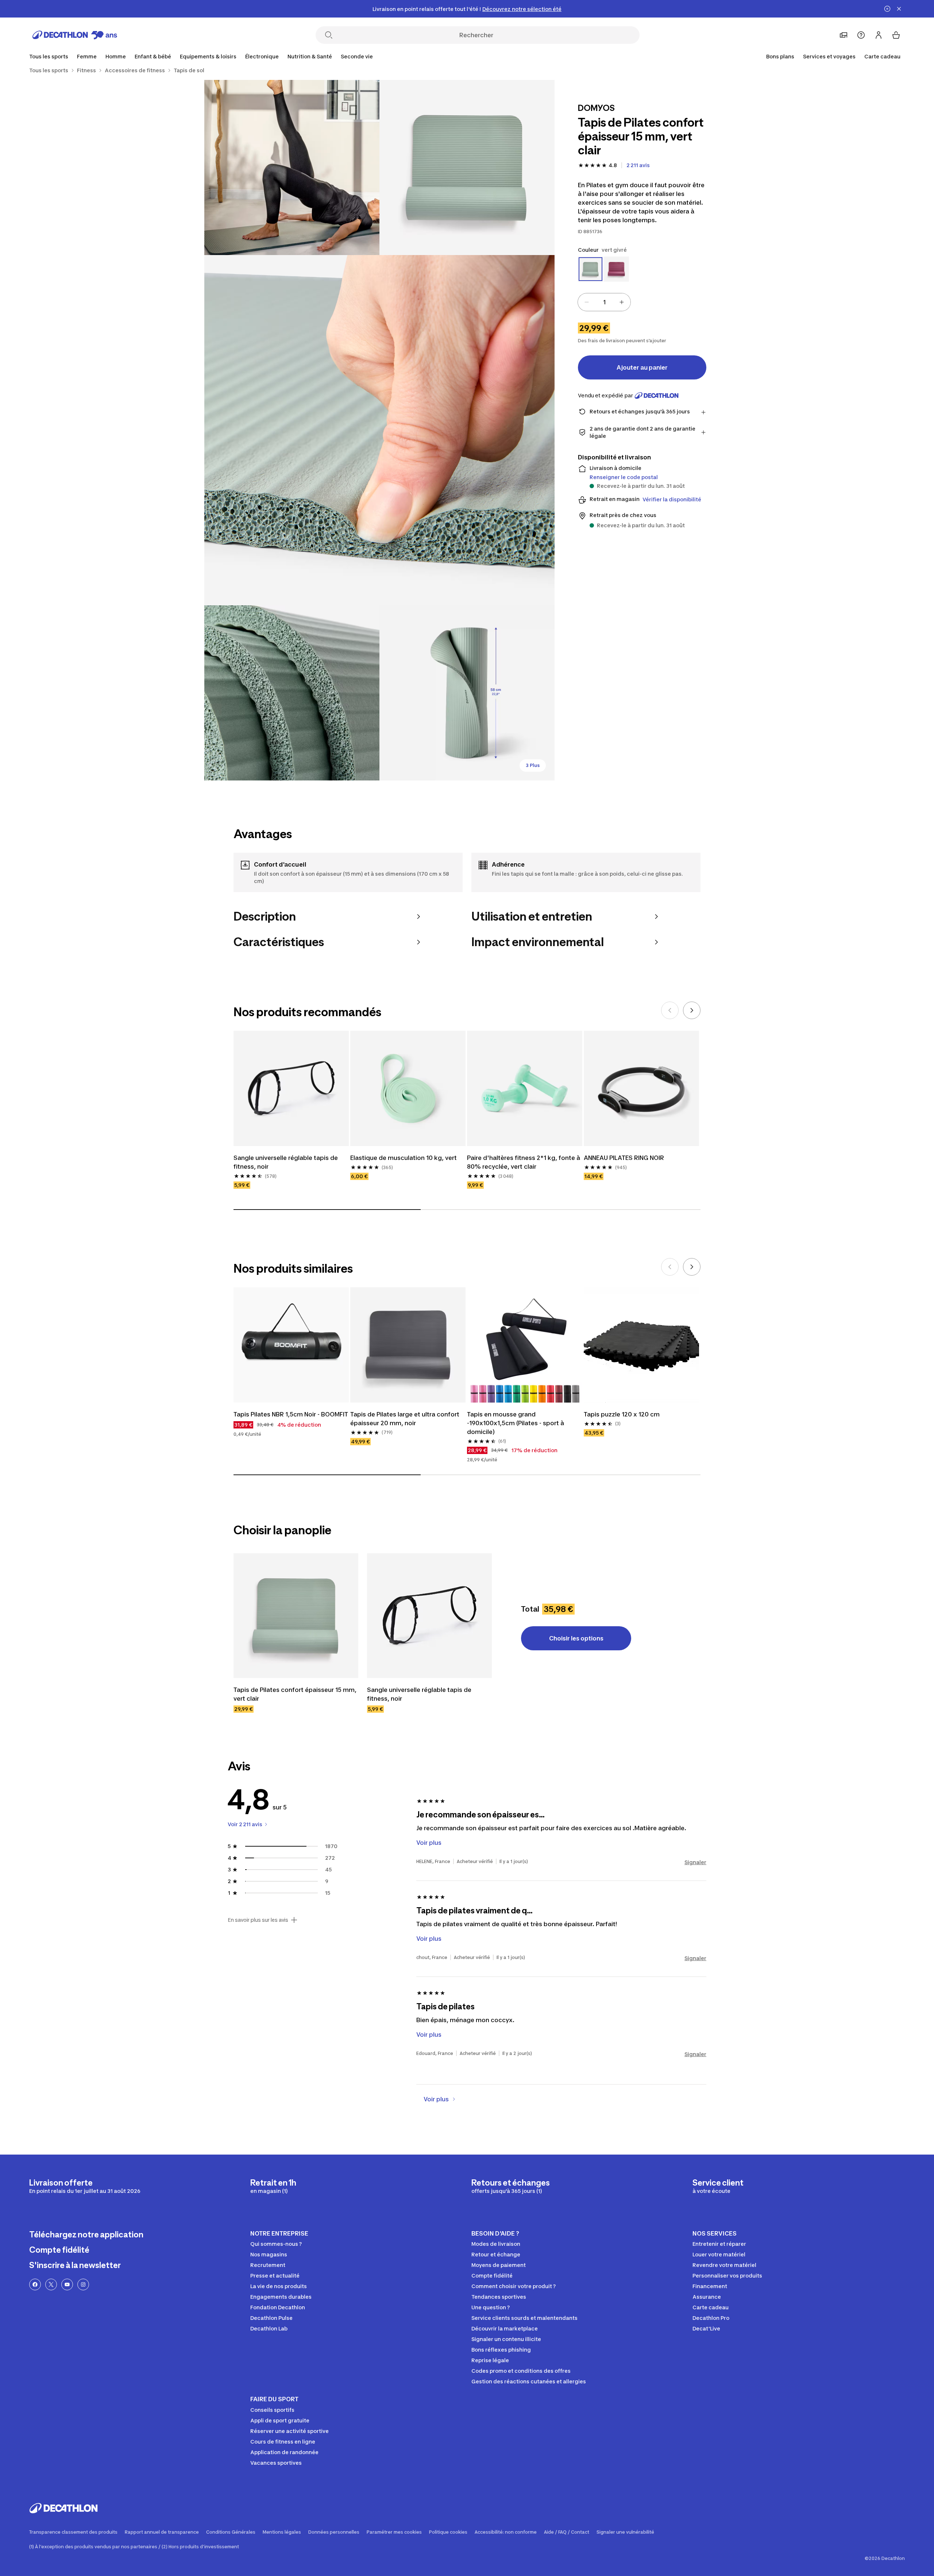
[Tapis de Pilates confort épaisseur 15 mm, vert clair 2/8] (292, 167)
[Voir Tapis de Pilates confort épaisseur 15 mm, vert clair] (296, 1616)
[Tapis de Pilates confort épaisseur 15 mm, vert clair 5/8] (467, 693)
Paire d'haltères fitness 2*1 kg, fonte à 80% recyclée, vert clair (524, 1162)
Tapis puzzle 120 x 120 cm (622, 1414)
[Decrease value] (587, 302)
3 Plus (533, 765)
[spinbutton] (604, 302)
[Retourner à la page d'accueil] (75, 35)
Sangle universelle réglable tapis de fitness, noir (286, 1162)
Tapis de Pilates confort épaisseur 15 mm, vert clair (295, 1694)
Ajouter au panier (642, 367)
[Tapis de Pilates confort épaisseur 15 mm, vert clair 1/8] (467, 167)
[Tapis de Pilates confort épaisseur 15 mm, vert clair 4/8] (292, 693)
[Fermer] (899, 9)
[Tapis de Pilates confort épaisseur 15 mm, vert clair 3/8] (379, 430)
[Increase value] (622, 302)
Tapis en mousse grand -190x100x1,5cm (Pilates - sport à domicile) (516, 1423)
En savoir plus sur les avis (258, 1920)
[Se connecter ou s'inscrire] (879, 35)
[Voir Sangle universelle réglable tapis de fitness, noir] (429, 1616)
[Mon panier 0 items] (896, 35)
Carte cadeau (882, 56)
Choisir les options (576, 1638)
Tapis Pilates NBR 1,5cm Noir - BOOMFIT (291, 1414)
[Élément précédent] (670, 1010)
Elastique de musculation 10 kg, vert (404, 1158)
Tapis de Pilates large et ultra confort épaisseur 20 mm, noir (405, 1419)
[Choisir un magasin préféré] (844, 35)
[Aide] (861, 35)
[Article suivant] (692, 1010)
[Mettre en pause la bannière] (887, 9)
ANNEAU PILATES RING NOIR (624, 1158)
